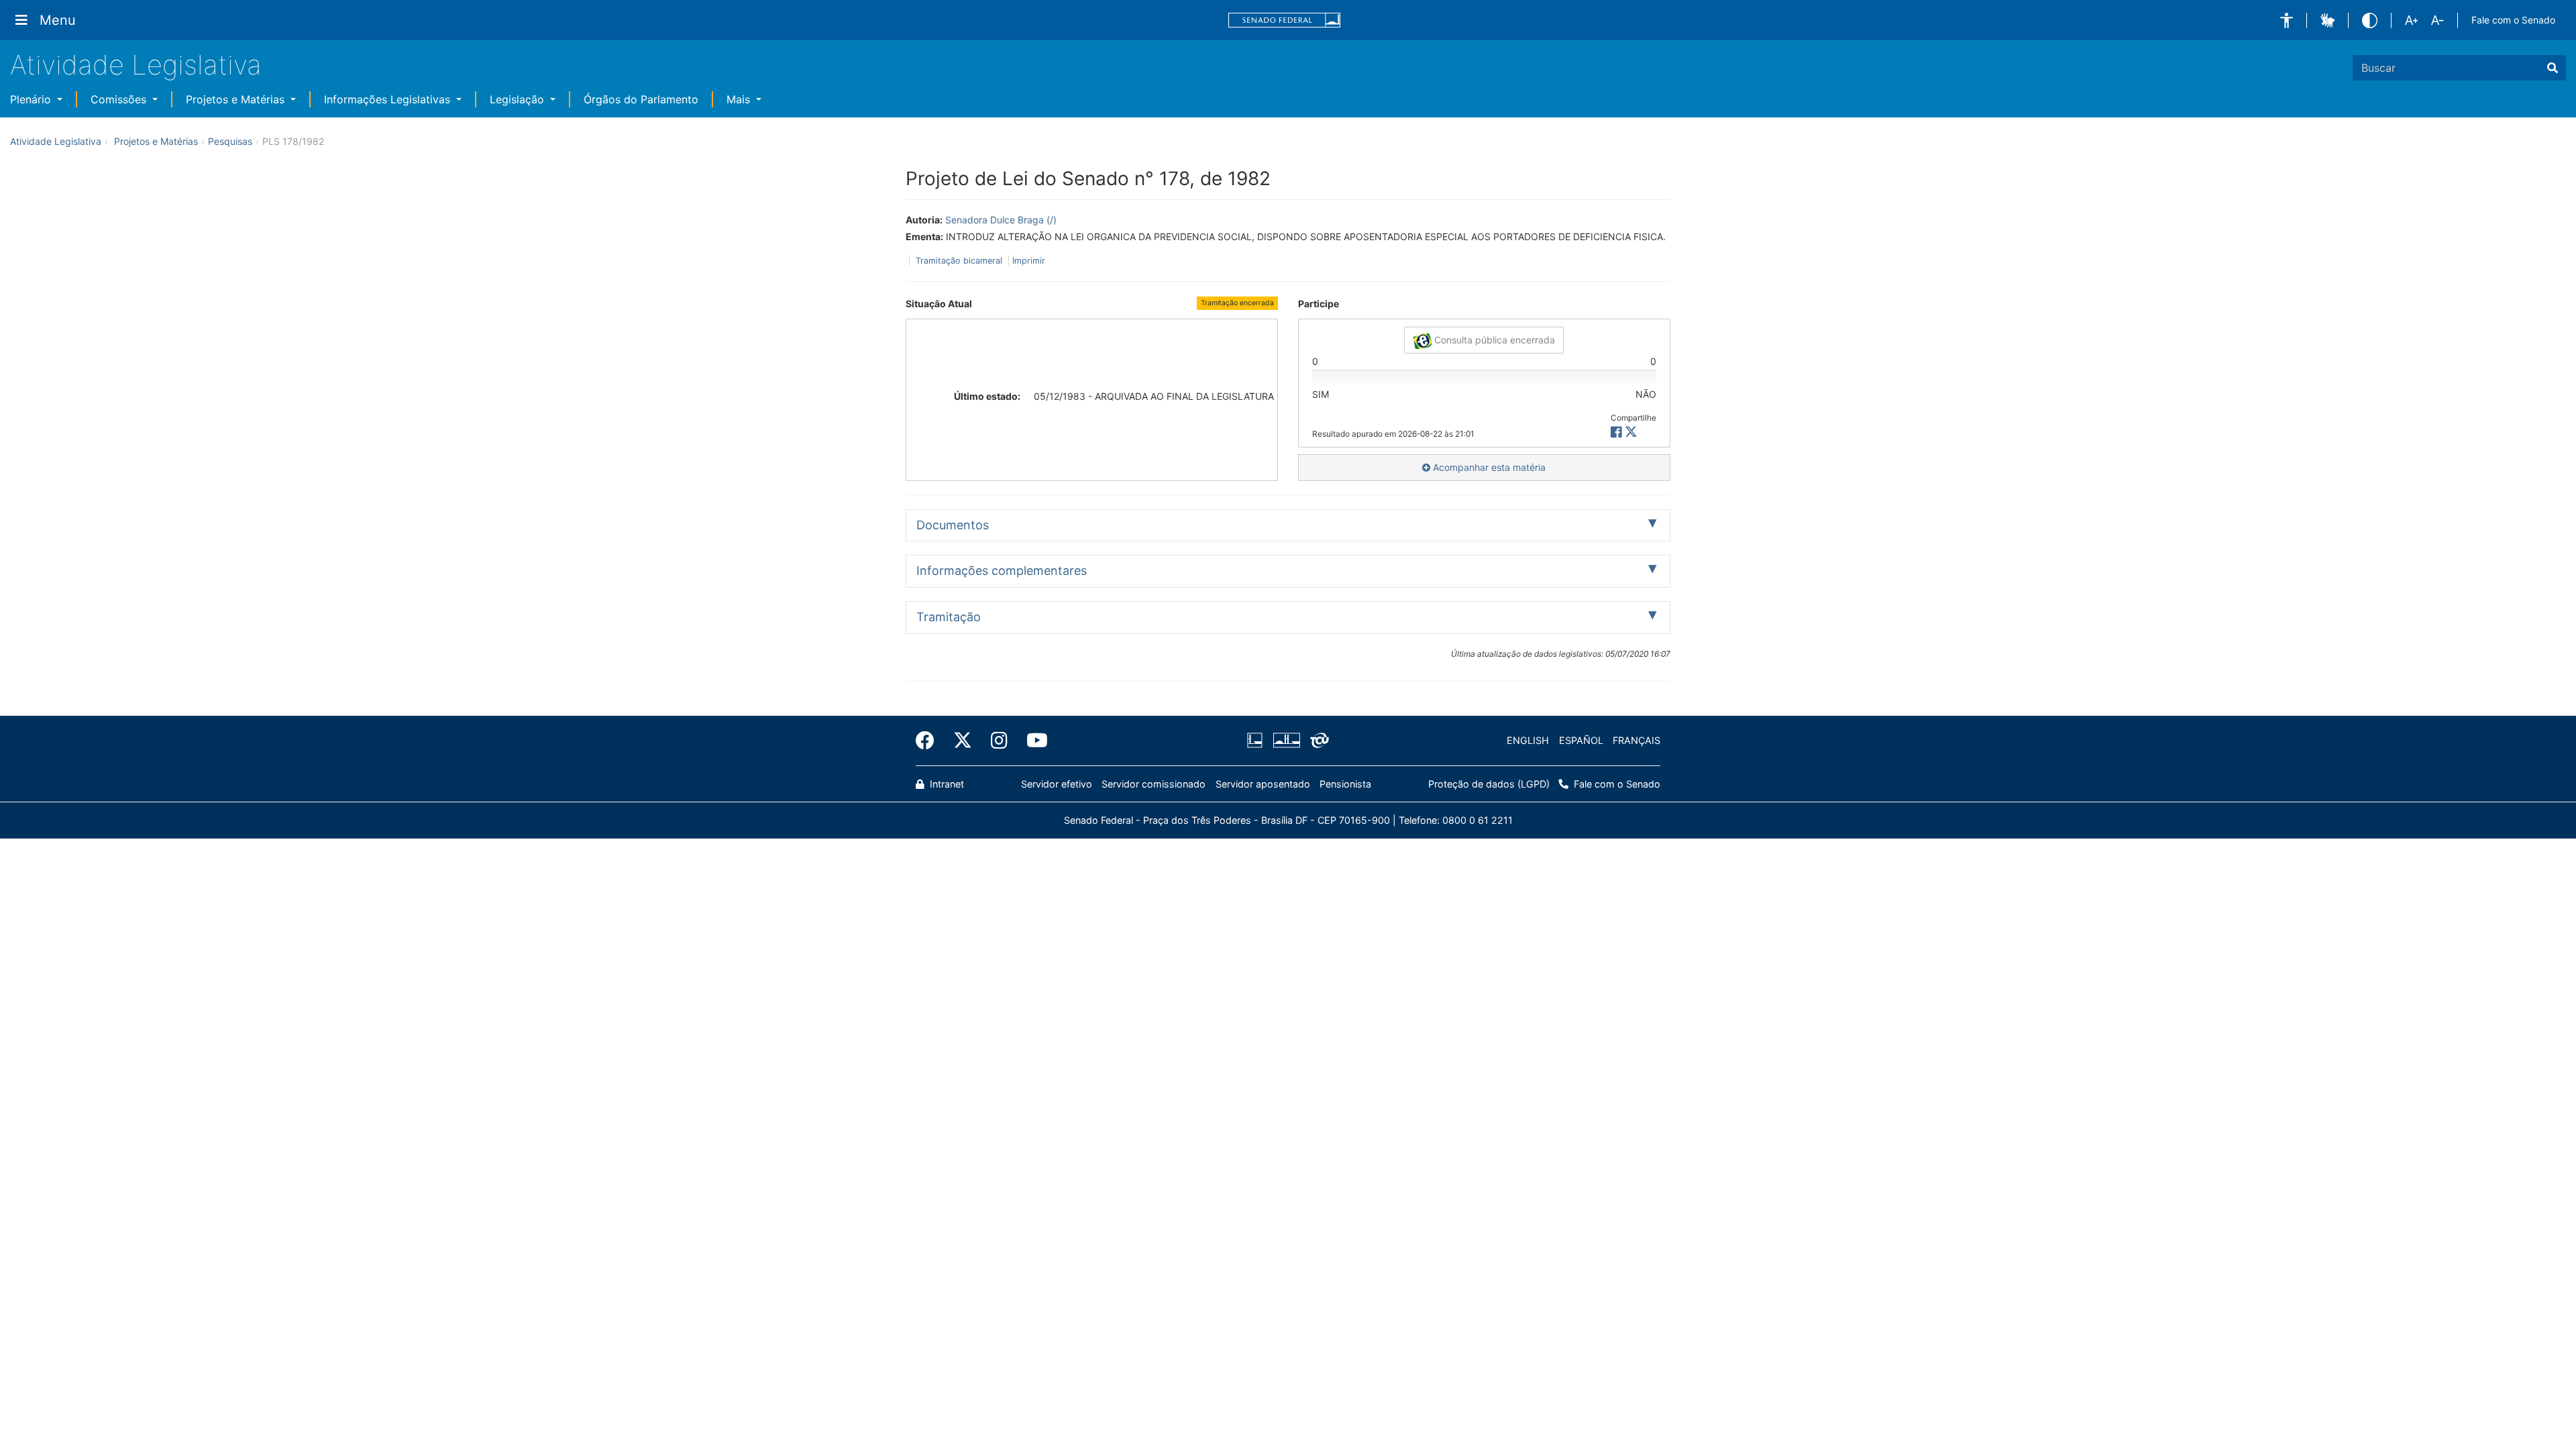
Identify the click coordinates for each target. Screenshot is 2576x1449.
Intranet (946, 784)
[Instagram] (999, 741)
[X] (1631, 432)
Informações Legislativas (389, 99)
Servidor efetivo (1057, 784)
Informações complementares (1002, 571)
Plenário (32, 99)
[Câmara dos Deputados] (1257, 741)
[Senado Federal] (1285, 20)
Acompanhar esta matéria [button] (1488, 467)
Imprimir (1029, 261)
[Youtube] (1032, 741)
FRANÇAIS (1636, 740)
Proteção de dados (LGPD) (1489, 784)
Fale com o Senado (2513, 20)
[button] (2287, 20)
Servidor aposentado (1263, 784)
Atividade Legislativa (136, 65)
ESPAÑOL (1581, 740)
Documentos (953, 525)
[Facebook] (930, 741)
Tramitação (949, 617)
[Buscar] (2553, 68)
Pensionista (1345, 784)
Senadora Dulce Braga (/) (1001, 220)
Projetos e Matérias (237, 99)
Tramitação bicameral (959, 261)
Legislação (519, 99)
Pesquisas (230, 141)
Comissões (120, 99)
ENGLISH (1528, 740)
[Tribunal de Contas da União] (1317, 741)
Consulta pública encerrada (1493, 340)
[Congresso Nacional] (1286, 741)
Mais (740, 99)
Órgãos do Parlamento (641, 99)
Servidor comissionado (1153, 784)
